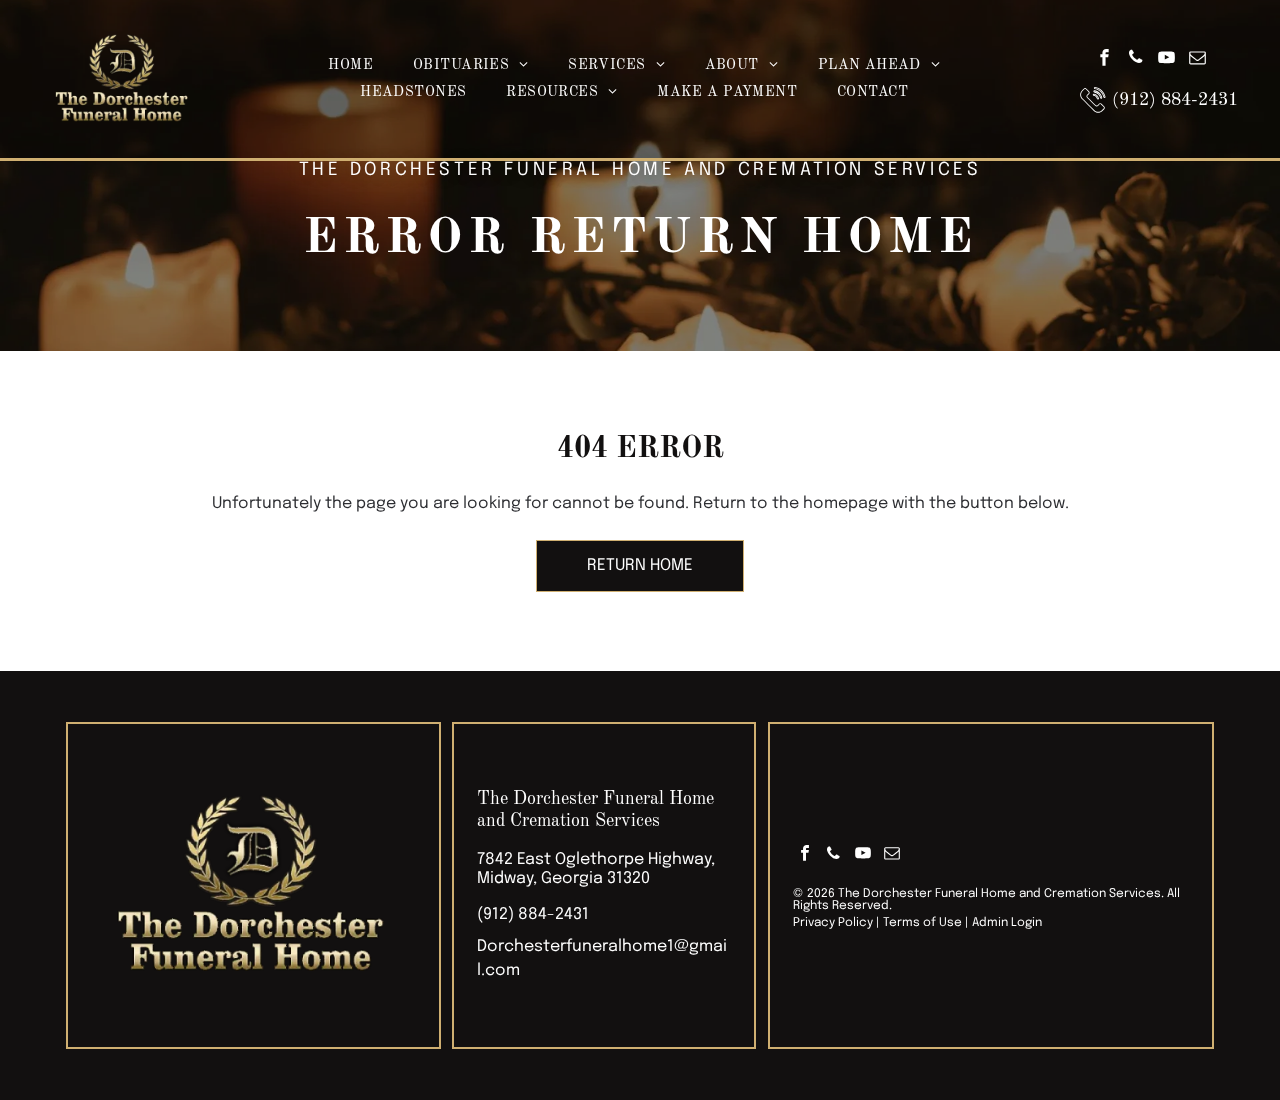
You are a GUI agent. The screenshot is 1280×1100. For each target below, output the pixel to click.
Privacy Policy (833, 923)
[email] (1197, 59)
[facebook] (1104, 59)
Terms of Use (922, 923)
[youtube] (1166, 59)
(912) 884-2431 (533, 914)
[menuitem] (350, 65)
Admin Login (1007, 923)
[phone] (1135, 59)
